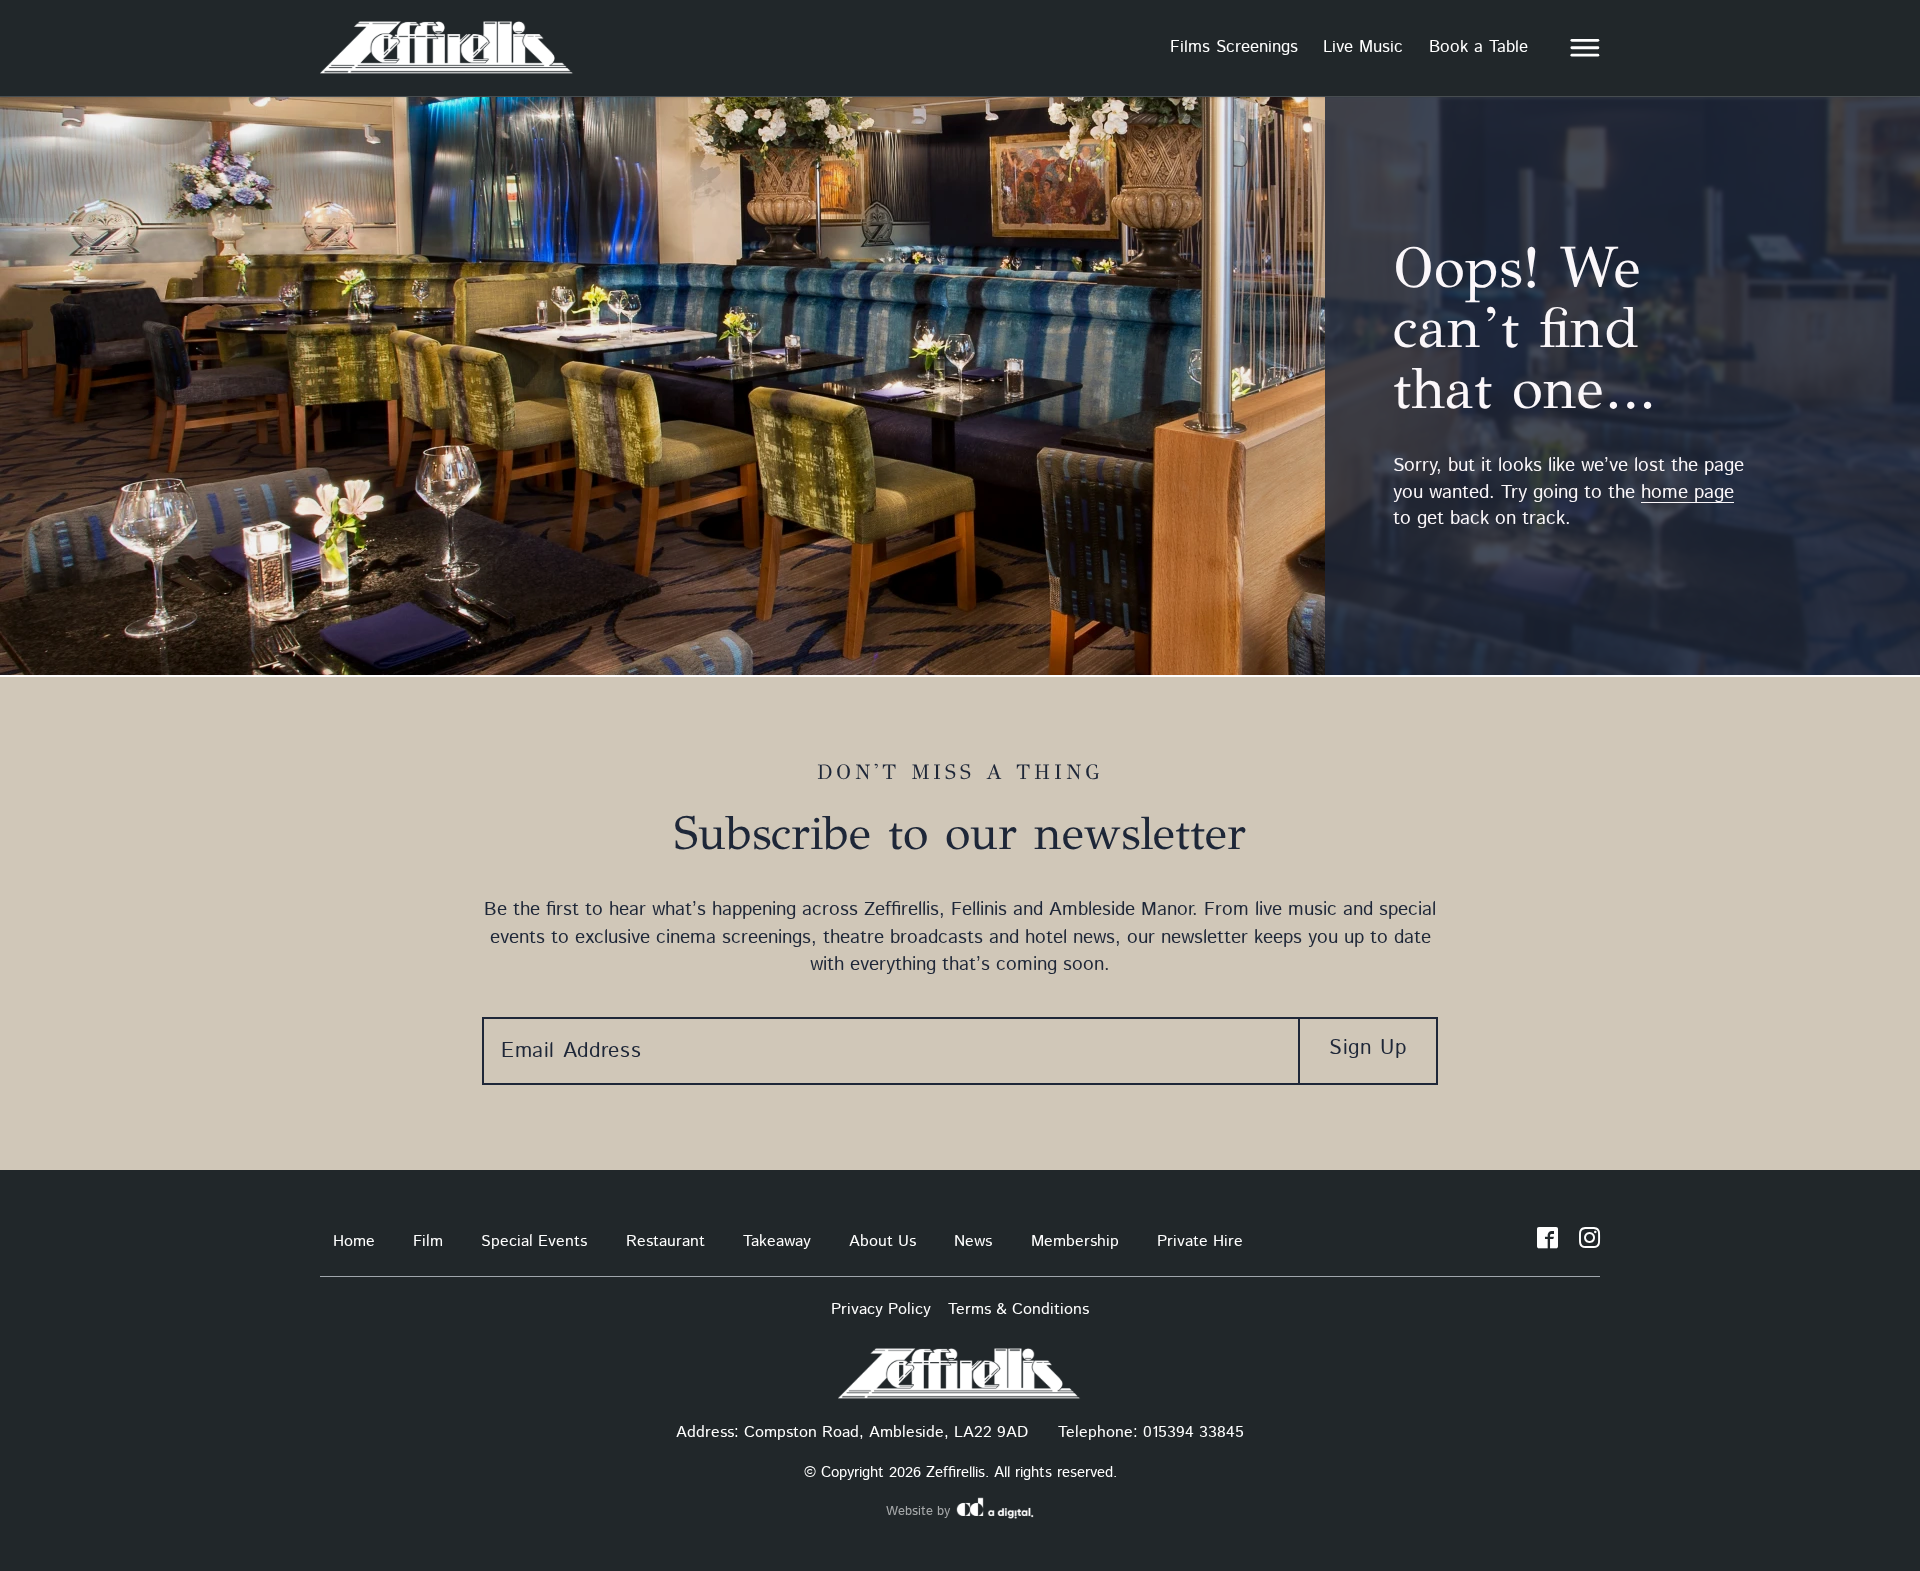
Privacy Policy (881, 1309)
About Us (882, 1241)
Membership (1075, 1241)
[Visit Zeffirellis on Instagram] (1589, 1242)
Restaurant (665, 1241)
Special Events (534, 1241)
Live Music (1363, 47)
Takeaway (777, 1241)
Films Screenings (1234, 47)
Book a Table (1478, 47)
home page (1687, 492)
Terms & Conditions (1018, 1309)
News (973, 1241)
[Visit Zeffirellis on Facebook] (1547, 1242)
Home (354, 1241)
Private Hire (1200, 1241)
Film (428, 1241)
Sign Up (1367, 1048)
